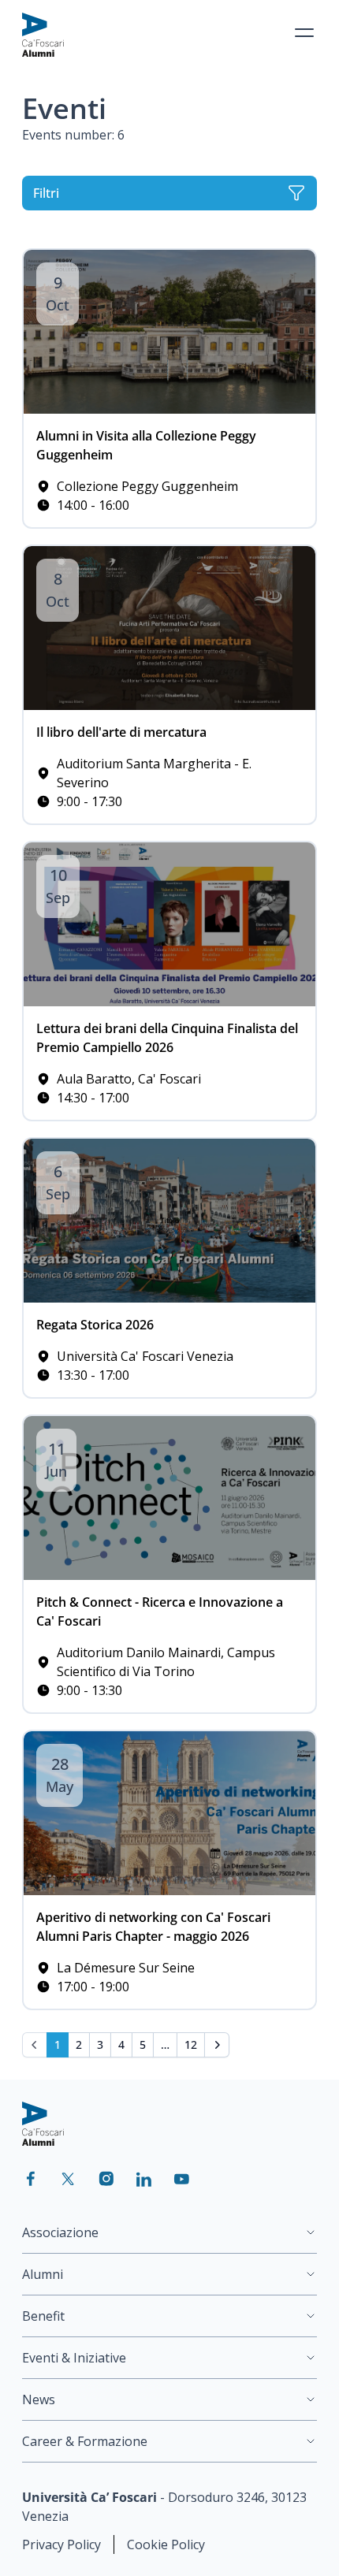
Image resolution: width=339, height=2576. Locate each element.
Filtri (46, 193)
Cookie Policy (166, 2544)
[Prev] (35, 2045)
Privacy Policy (61, 2544)
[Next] (217, 2045)
